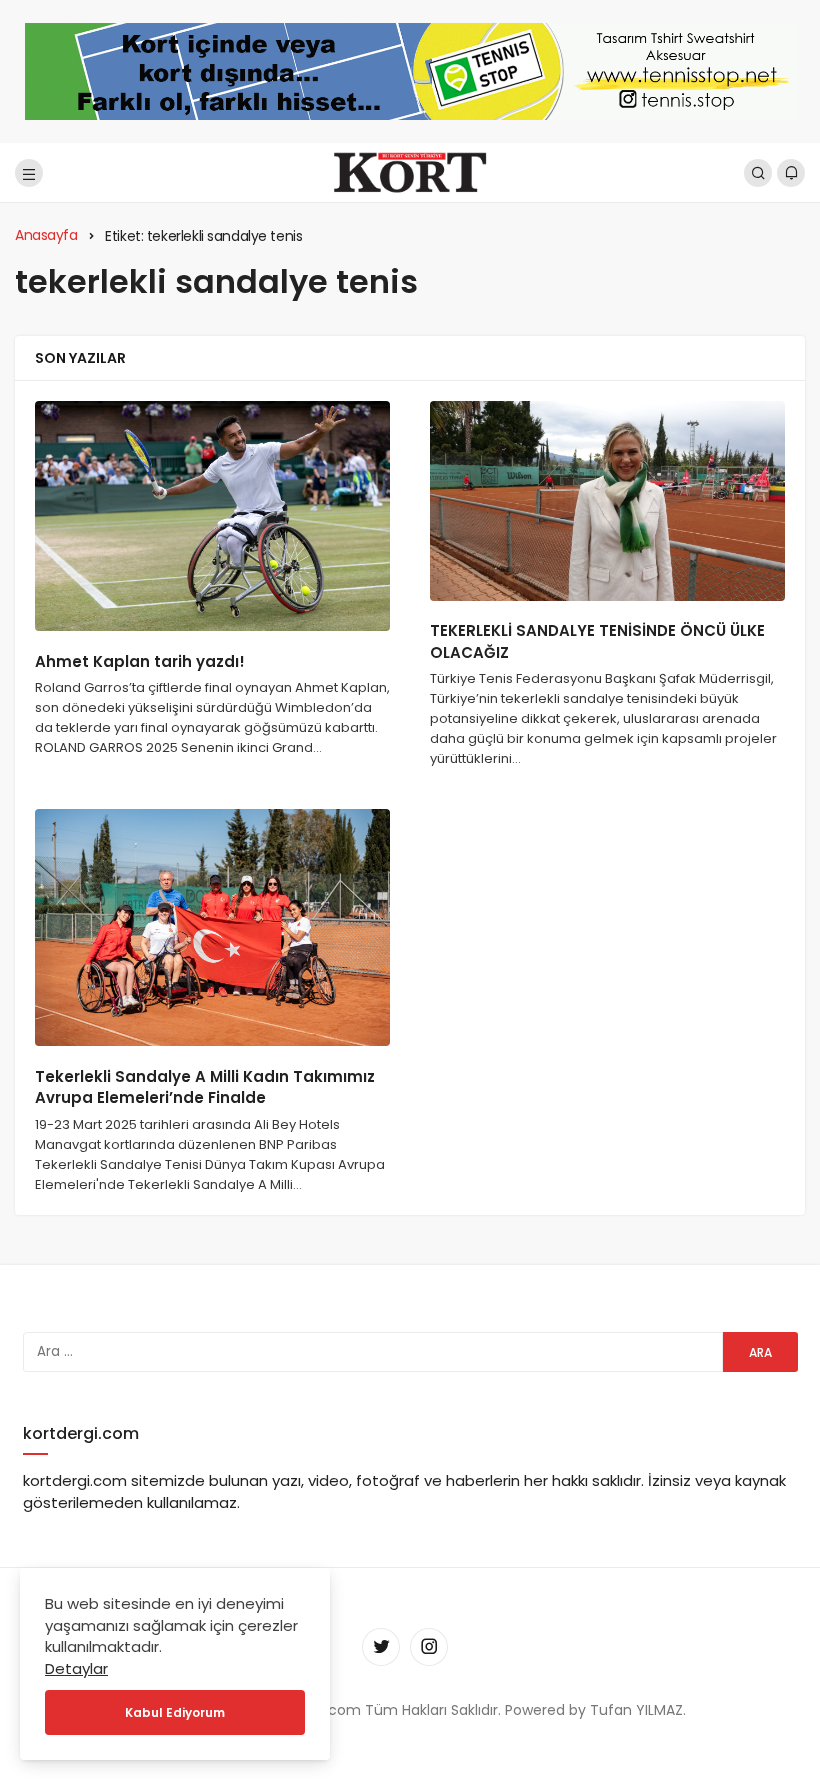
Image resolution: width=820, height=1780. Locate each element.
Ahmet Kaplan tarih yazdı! (140, 661)
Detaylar (76, 1668)
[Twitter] (381, 1647)
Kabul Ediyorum (175, 1712)
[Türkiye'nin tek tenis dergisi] (409, 171)
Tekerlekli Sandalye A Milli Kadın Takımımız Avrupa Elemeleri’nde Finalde (205, 1087)
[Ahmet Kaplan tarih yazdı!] (212, 516)
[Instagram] (429, 1647)
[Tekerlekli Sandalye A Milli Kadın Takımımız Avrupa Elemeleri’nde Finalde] (212, 927)
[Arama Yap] (758, 173)
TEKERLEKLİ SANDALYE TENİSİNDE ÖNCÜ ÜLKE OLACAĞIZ (597, 642)
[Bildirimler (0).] (791, 173)
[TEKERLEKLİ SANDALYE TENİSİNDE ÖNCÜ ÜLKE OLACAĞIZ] (607, 501)
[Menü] (29, 173)
